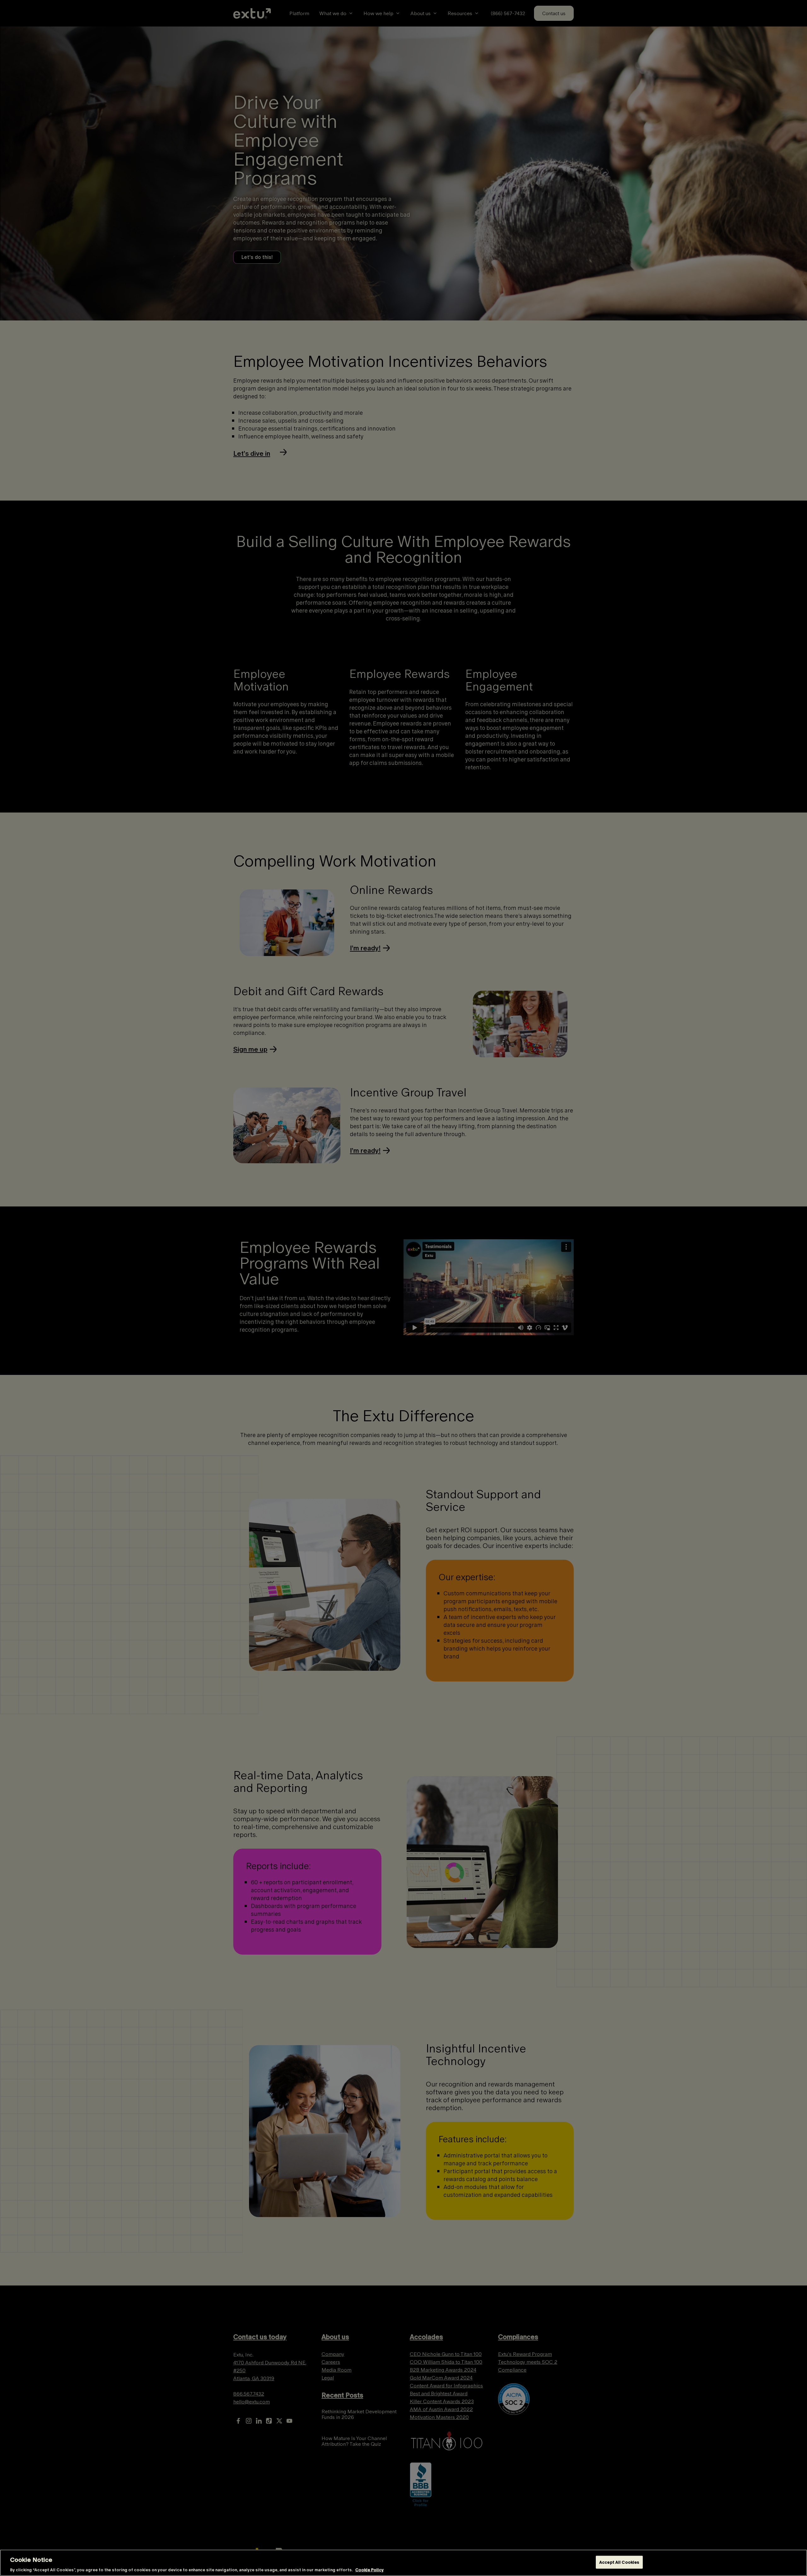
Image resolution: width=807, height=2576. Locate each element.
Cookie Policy (369, 2570)
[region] (403, 2563)
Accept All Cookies (619, 2562)
